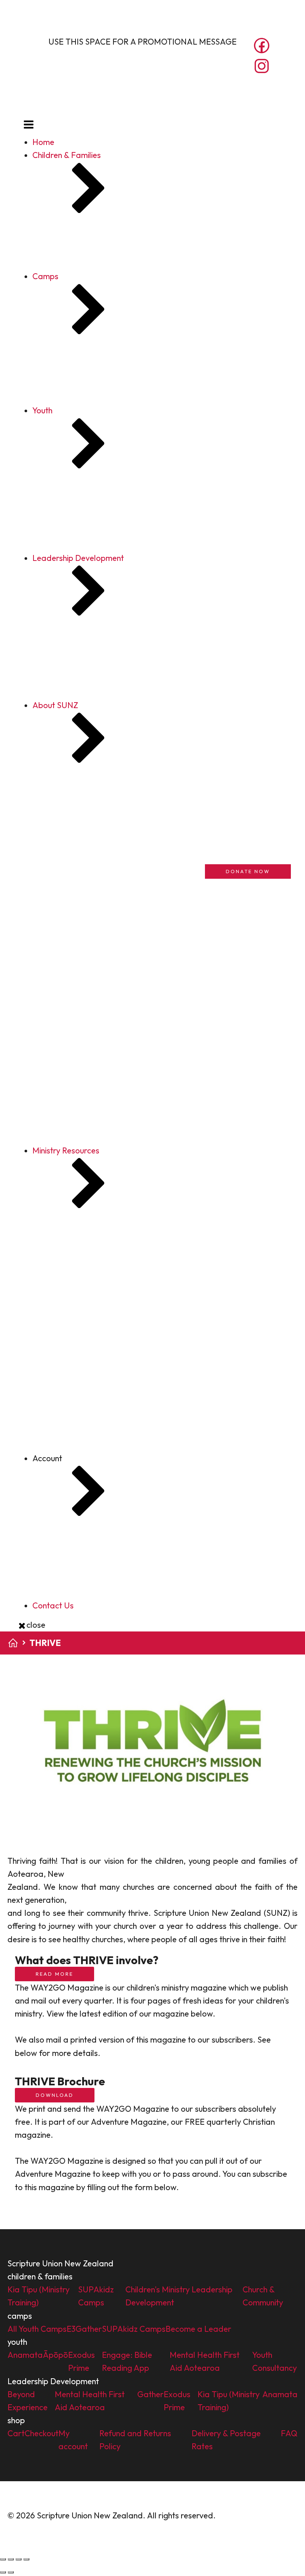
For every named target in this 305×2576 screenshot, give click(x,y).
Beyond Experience (82, 664)
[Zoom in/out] (3, 2559)
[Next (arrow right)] (11, 2572)
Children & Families (67, 155)
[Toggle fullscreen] (11, 2559)
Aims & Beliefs (88, 943)
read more (54, 1974)
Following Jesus (76, 1482)
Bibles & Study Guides (101, 1363)
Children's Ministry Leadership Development (126, 287)
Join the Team (87, 1104)
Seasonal (79, 1428)
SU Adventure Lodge (85, 1469)
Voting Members (92, 1091)
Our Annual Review (96, 969)
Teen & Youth (85, 1389)
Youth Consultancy (81, 582)
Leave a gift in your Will (104, 1117)
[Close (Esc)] (26, 2559)
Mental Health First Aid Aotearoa (108, 530)
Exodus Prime (72, 556)
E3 (52, 396)
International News (97, 1212)
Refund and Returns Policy (95, 1617)
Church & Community (84, 300)
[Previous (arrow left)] (3, 2572)
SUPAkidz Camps (79, 274)
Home (43, 142)
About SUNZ (70, 811)
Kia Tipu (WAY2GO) (83, 716)
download (55, 2095)
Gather (60, 422)
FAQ (56, 1630)
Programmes (86, 1415)
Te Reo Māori (86, 1454)
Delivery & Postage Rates (93, 1604)
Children (77, 1376)
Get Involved (70, 985)
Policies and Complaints (105, 930)
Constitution (84, 917)
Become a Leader (80, 435)
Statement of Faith (97, 956)
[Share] (19, 2559)
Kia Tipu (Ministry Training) (95, 261)
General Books (89, 1441)
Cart (56, 1577)
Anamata (65, 517)
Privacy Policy (243, 2515)
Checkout (64, 1591)
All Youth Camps (77, 382)
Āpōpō (60, 543)
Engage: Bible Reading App (97, 569)
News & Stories (89, 1199)
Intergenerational (94, 1402)
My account (68, 1564)
